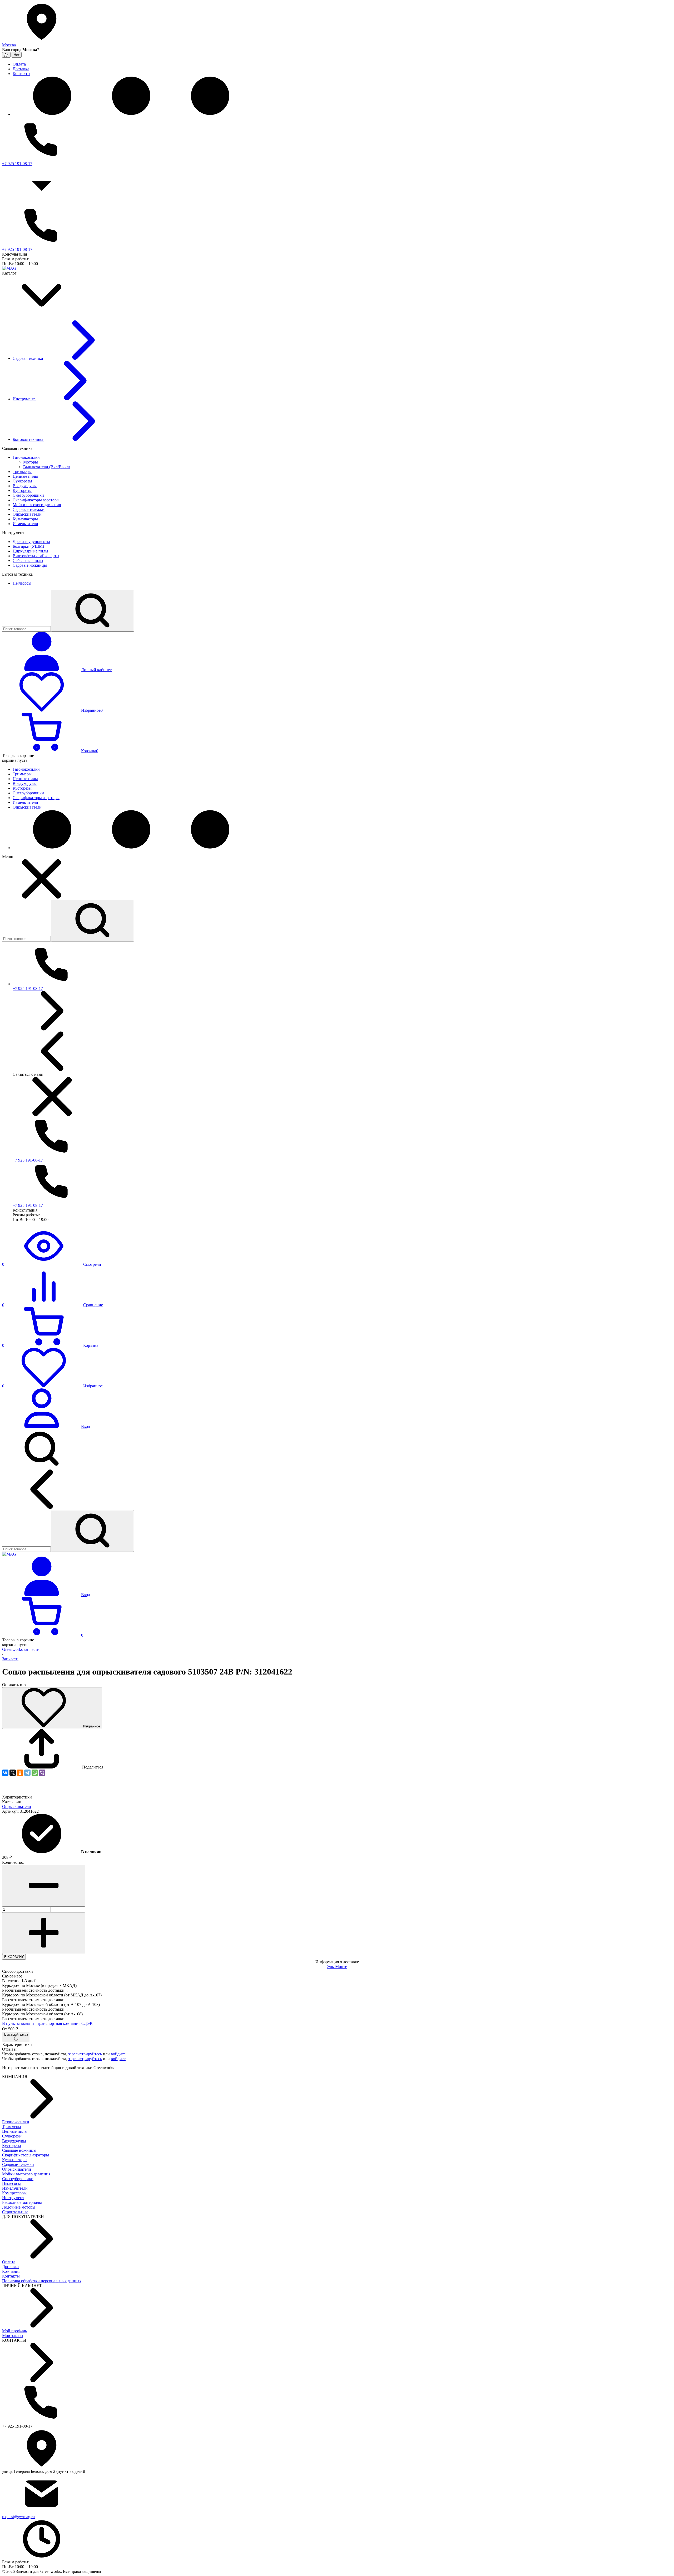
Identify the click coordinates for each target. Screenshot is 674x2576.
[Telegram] (27, 1773)
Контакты (11, 2276)
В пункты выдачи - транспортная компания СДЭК (47, 2023)
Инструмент (13, 2198)
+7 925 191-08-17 (17, 164)
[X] (13, 1773)
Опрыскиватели (17, 1807)
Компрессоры (14, 2193)
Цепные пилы (15, 2131)
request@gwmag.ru (18, 2517)
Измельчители (15, 2188)
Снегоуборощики (18, 2179)
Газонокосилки (16, 2122)
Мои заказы (13, 2336)
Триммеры (12, 2127)
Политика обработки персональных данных (42, 2281)
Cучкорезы (12, 2136)
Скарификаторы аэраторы (26, 2155)
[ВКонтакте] (5, 1773)
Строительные (15, 2212)
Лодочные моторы (19, 2207)
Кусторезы (12, 2146)
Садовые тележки (18, 2164)
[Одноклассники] (20, 1773)
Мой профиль (14, 2331)
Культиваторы (15, 2160)
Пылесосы (11, 2183)
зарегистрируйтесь (85, 2054)
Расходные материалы (22, 2202)
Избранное (92, 1726)
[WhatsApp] (35, 1773)
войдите (118, 2054)
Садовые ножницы (19, 2150)
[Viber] (42, 1773)
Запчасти (10, 1659)
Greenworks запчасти (21, 1649)
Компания (11, 2271)
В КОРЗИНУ (14, 1957)
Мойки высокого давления (26, 2174)
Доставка (10, 2267)
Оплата (9, 2262)
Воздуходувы (14, 2141)
